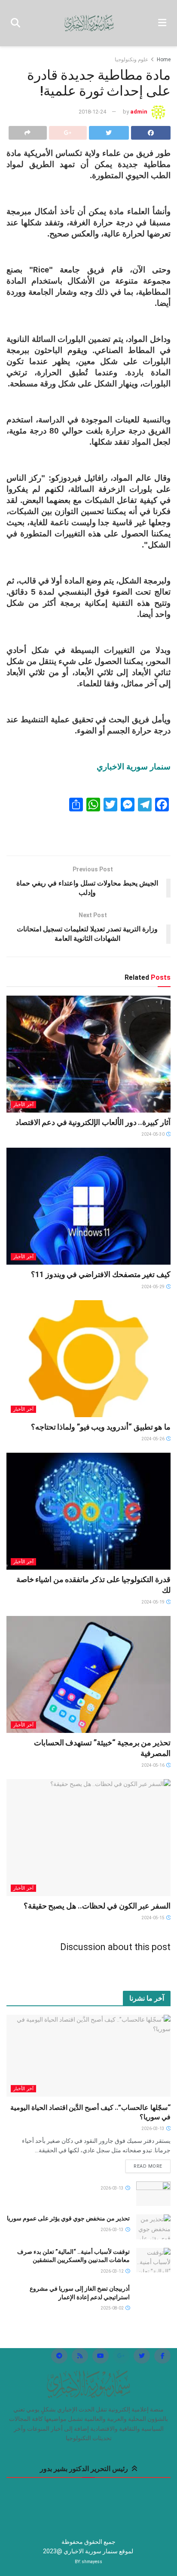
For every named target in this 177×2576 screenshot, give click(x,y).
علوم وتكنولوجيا (131, 60)
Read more (148, 2166)
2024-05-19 (153, 1602)
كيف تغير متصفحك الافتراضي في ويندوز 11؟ (101, 1274)
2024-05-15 (153, 1918)
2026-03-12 (113, 2271)
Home (164, 60)
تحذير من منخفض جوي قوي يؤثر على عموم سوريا (68, 2218)
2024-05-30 (153, 1134)
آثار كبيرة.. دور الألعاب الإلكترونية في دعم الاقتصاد (93, 1122)
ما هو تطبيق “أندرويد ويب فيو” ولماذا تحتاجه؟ (101, 1427)
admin (139, 112)
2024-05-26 (153, 1439)
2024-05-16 (153, 1765)
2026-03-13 (153, 2129)
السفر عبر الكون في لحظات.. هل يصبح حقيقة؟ (97, 1906)
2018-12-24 (92, 112)
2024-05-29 (153, 1287)
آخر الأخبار (23, 1105)
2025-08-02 (113, 2308)
